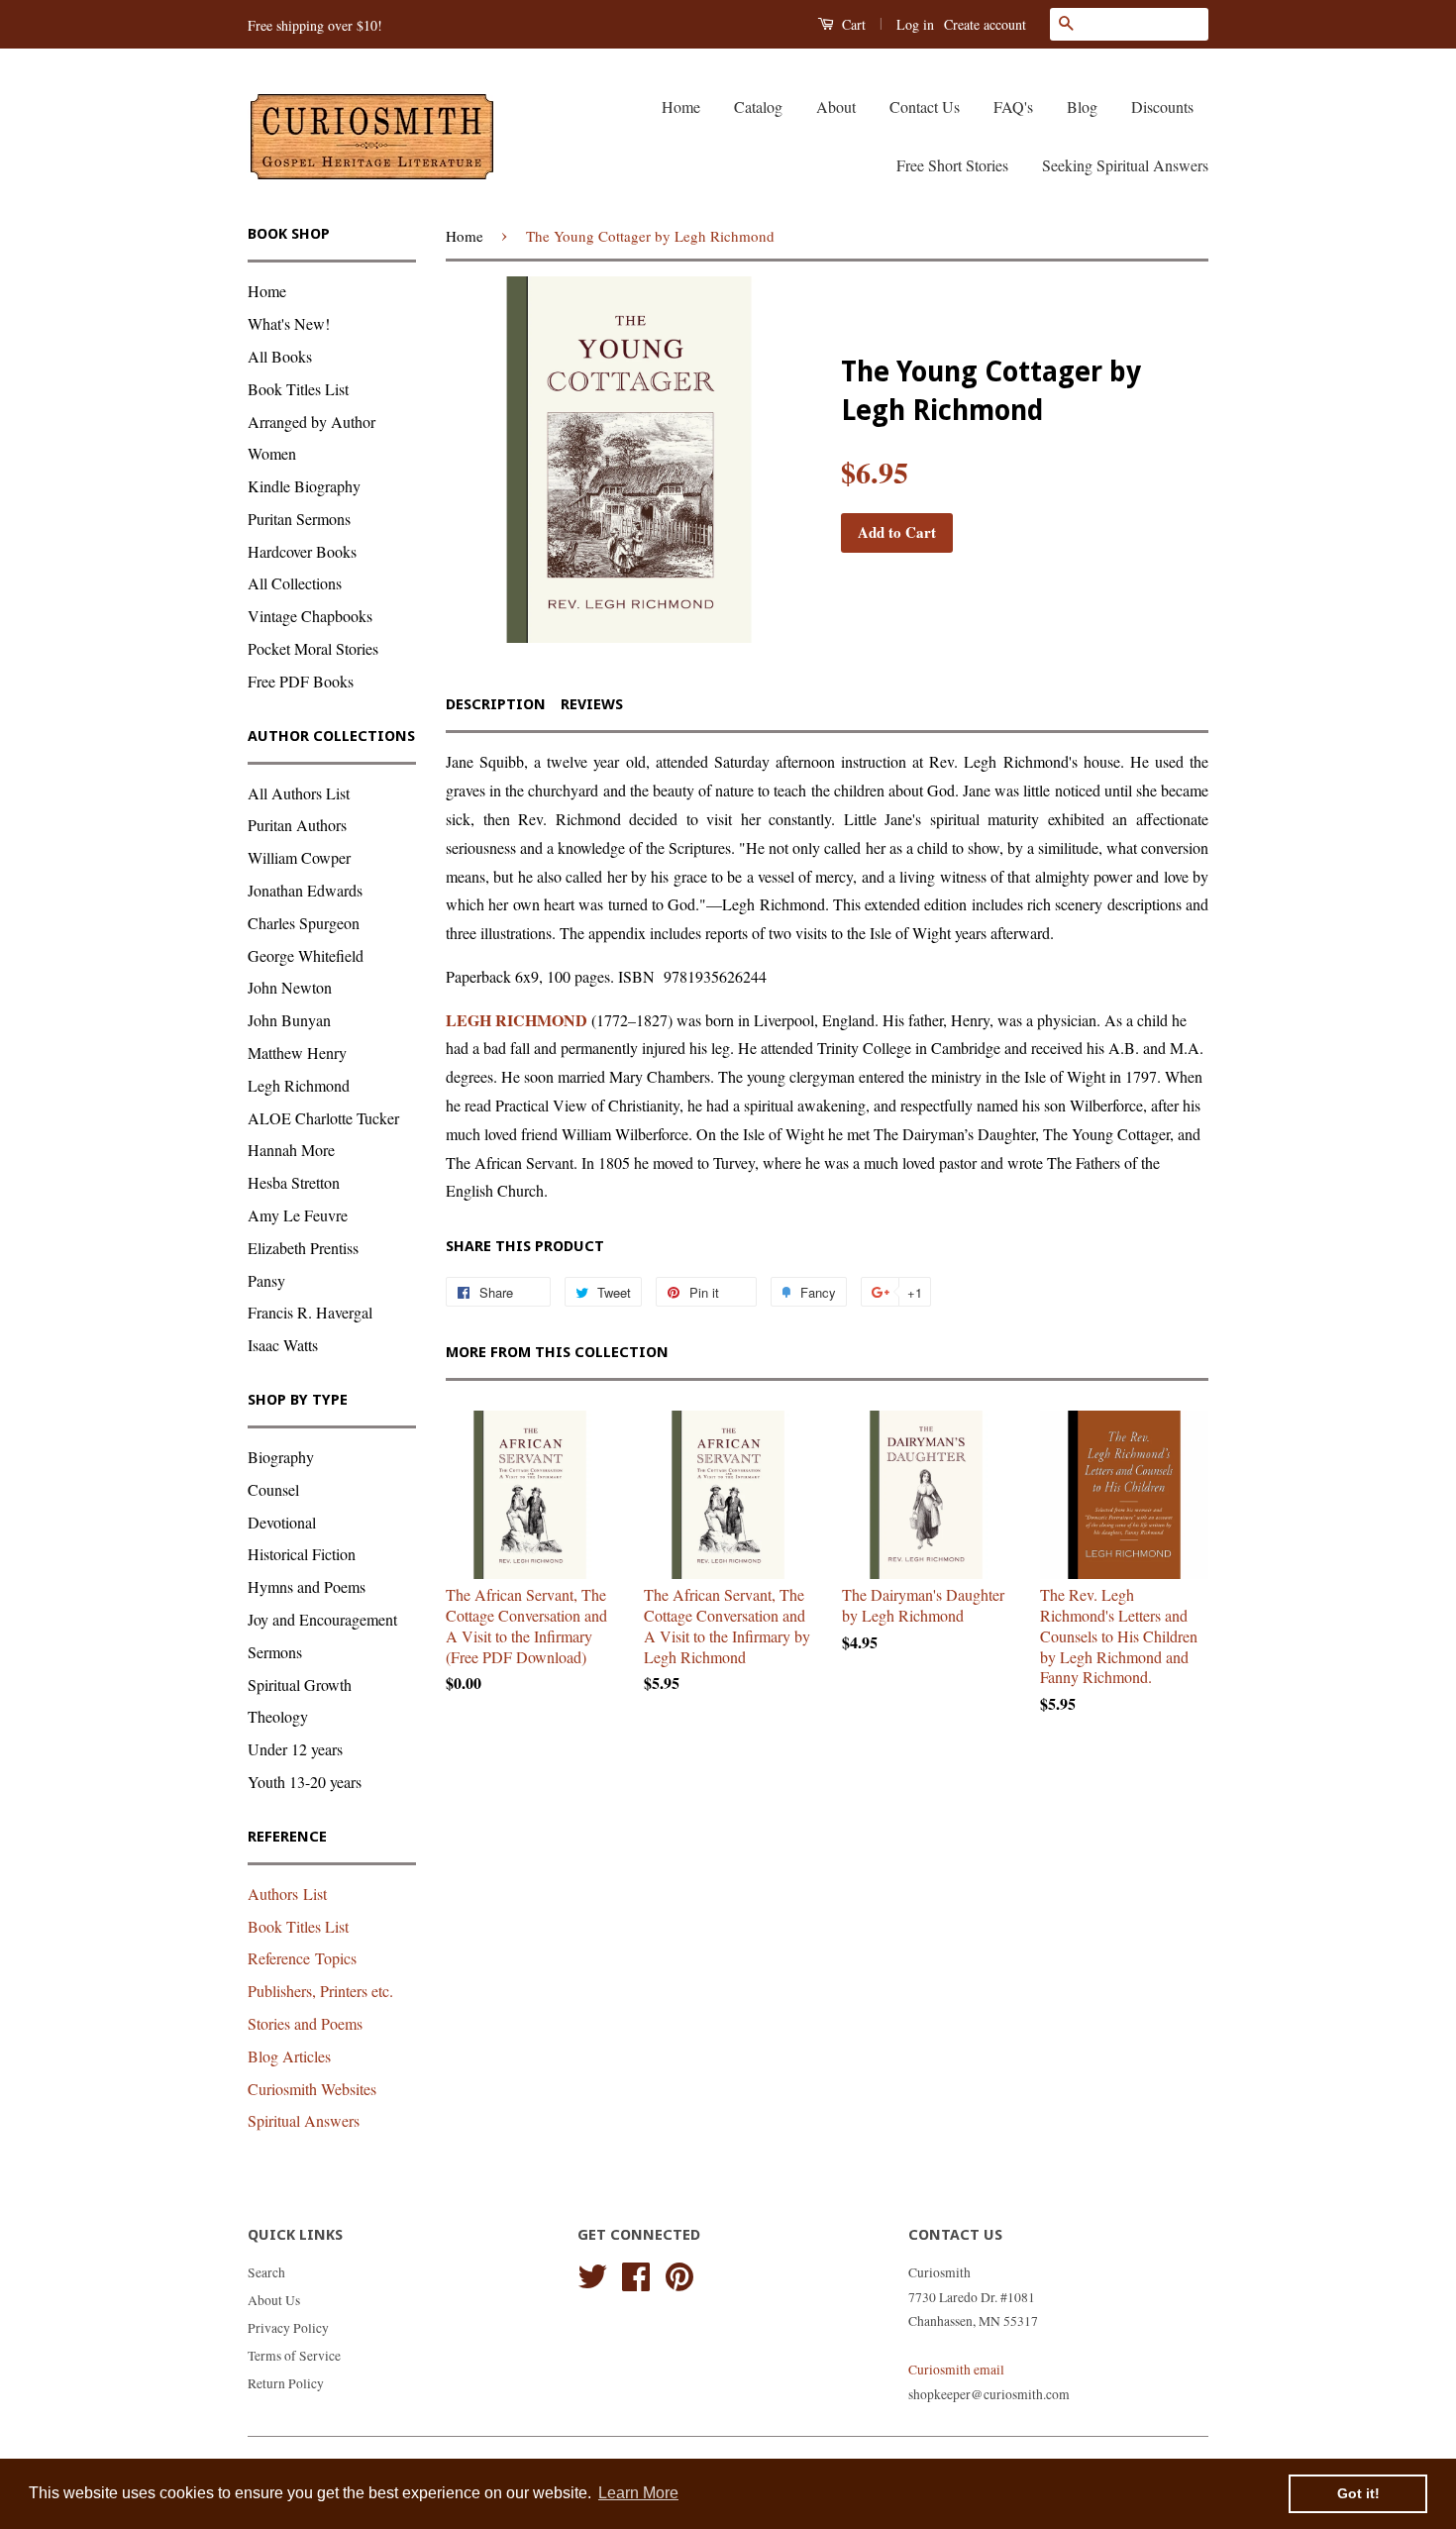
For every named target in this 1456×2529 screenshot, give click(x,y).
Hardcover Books (302, 551)
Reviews (592, 704)
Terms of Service (294, 2356)
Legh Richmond (299, 1085)
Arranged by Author (312, 421)
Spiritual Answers (304, 2120)
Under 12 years (295, 1749)
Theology (278, 1716)
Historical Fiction (302, 1554)
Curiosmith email (956, 2370)
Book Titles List (298, 389)
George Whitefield (306, 955)
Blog (1082, 106)
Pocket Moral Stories (313, 648)
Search (266, 2272)
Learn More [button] (638, 2493)
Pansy (266, 1280)
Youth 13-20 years (305, 1782)
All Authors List (299, 793)
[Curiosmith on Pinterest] (679, 2273)
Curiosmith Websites (312, 2089)
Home (681, 106)
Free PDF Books (301, 681)
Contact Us (925, 106)
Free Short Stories (952, 165)
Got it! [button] (1358, 2493)
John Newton (290, 987)
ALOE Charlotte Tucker (323, 1118)
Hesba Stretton (294, 1182)
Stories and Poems (305, 2023)
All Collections (295, 583)
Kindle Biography (304, 486)
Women (272, 453)
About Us (274, 2300)
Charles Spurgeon (304, 923)
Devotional (282, 1522)
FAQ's (1013, 106)
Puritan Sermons (299, 519)
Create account (985, 24)
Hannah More (291, 1150)
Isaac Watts (283, 1345)
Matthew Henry (297, 1053)
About (836, 106)
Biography (281, 1457)
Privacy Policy (288, 2328)
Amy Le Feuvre (298, 1215)
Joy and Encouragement (322, 1619)
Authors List (287, 1894)
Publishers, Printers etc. (320, 1991)
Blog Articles (289, 2056)
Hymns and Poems (307, 1586)
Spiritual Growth (300, 1685)
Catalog (758, 106)
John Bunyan (289, 1020)
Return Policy (286, 2383)
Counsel (273, 1489)
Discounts (1162, 106)
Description (496, 704)
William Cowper (299, 857)
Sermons (275, 1652)
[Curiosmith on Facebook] (636, 2273)
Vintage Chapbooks (310, 616)
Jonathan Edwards (305, 890)
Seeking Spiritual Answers (1125, 165)
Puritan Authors (297, 825)
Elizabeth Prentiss (303, 1248)
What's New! (289, 323)
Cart (852, 24)
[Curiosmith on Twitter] (592, 2273)
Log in (915, 24)
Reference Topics (302, 1958)
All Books (280, 356)
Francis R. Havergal (310, 1312)
